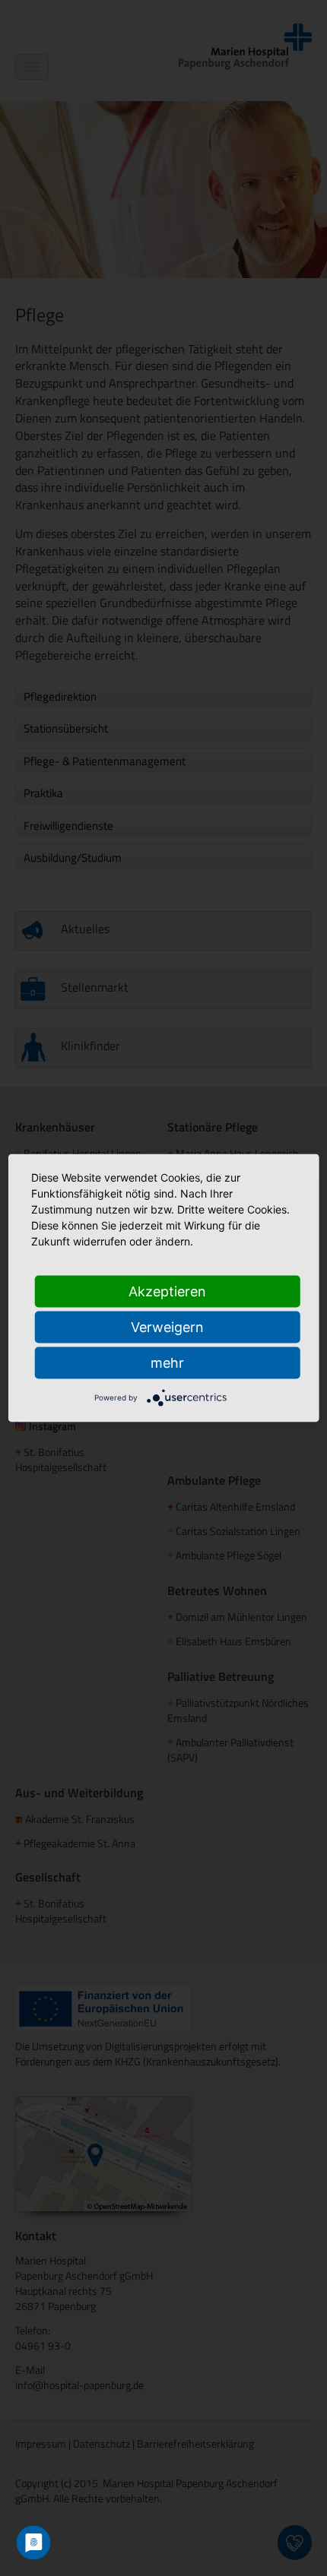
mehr (167, 1363)
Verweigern (167, 1327)
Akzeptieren (167, 1291)
